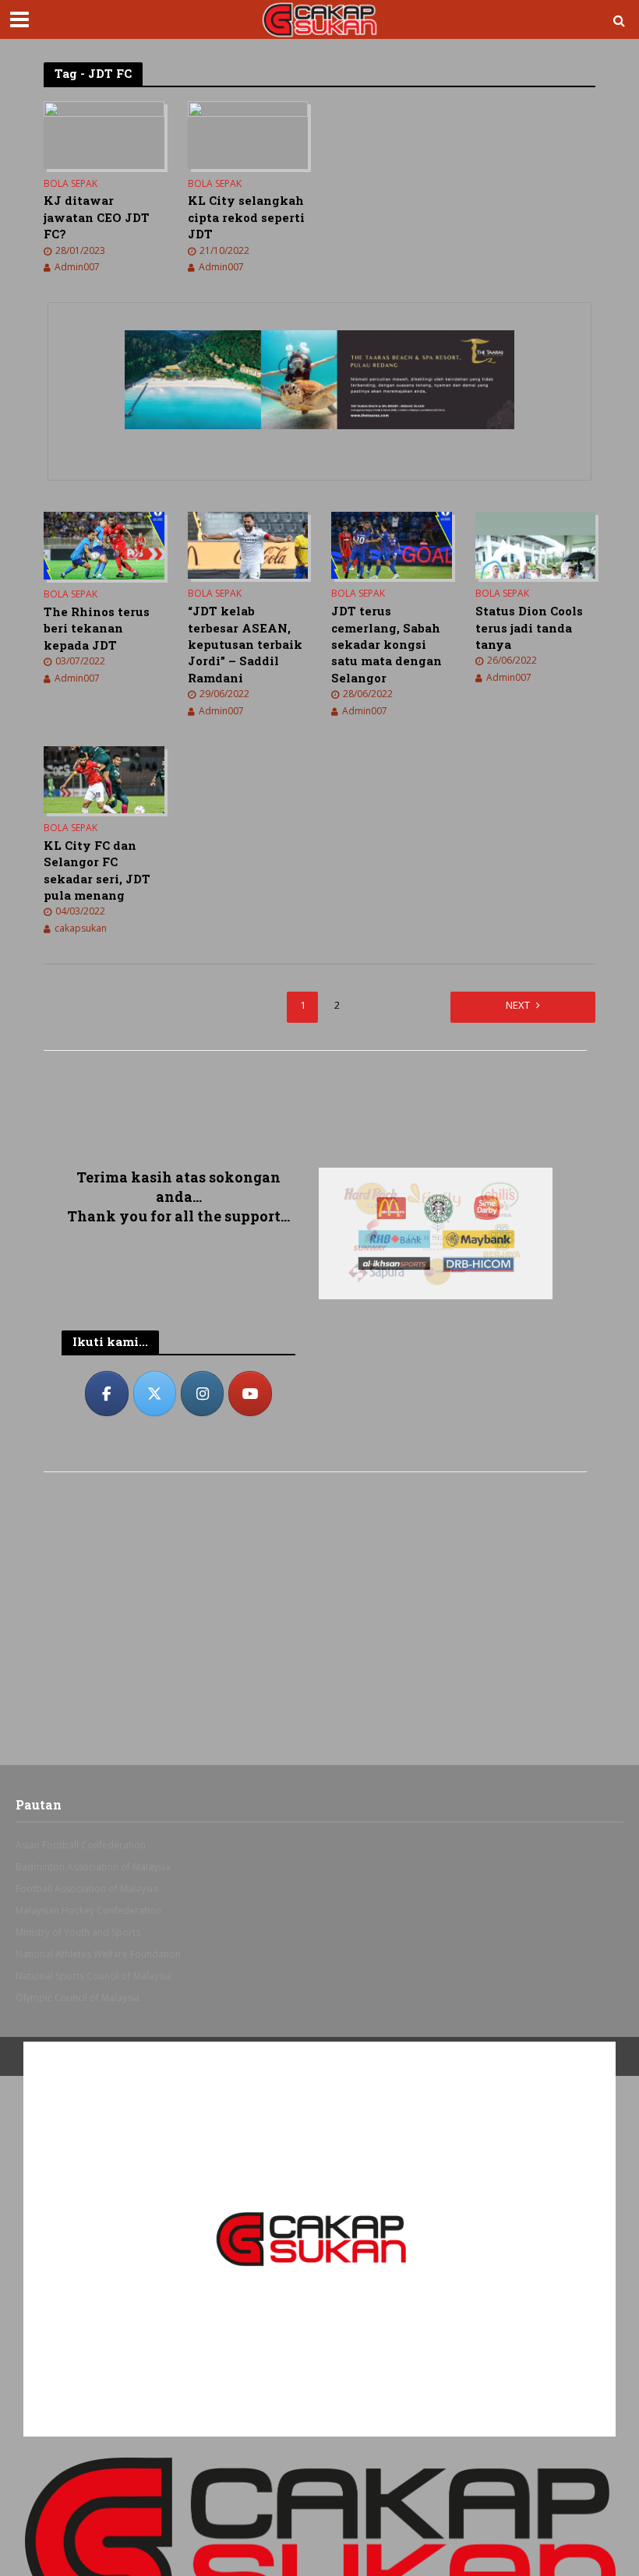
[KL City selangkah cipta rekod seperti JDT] (248, 134)
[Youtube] (250, 1394)
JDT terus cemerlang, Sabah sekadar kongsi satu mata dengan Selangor (387, 644)
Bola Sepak (71, 184)
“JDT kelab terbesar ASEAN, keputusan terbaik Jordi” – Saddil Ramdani (245, 644)
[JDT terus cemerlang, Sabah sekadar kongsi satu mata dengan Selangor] (392, 544)
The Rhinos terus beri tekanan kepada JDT (97, 628)
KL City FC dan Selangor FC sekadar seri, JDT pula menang (97, 870)
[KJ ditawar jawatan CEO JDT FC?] (104, 134)
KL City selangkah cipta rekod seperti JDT (246, 217)
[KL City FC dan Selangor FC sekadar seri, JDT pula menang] (104, 778)
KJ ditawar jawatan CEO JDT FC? (97, 217)
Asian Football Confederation (81, 1845)
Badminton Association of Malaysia (93, 1867)
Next (518, 1005)
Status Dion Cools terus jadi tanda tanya (529, 627)
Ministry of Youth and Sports (78, 1932)
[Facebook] (107, 1394)
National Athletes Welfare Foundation (98, 1954)
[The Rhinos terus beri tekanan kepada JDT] (104, 544)
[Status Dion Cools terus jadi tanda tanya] (536, 544)
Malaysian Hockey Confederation (88, 1910)
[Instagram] (203, 1394)
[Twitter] (155, 1394)
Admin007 (77, 267)
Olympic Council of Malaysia (78, 1998)
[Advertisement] (178, 1105)
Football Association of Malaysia (87, 1889)
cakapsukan (81, 928)
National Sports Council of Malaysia (94, 1976)
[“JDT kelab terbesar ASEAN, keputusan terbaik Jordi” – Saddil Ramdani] (248, 544)
